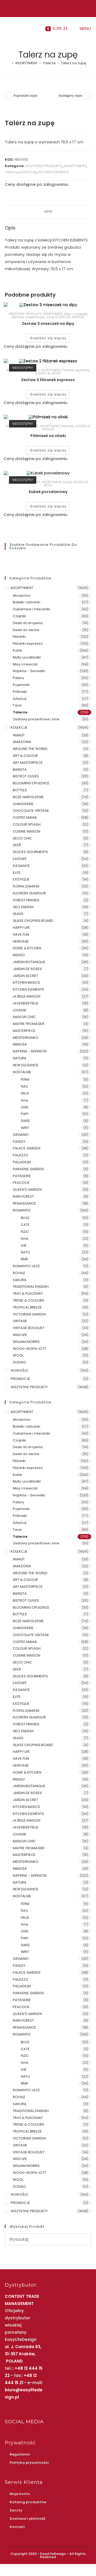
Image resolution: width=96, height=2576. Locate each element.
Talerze (11, 172)
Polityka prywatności (29, 2463)
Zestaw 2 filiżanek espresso (48, 380)
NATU (25, 1252)
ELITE (17, 873)
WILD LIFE (20, 1335)
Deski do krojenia (28, 623)
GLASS (18, 914)
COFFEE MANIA (25, 817)
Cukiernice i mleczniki (31, 609)
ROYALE (19, 1273)
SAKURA (20, 1280)
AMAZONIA (22, 742)
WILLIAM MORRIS (26, 1342)
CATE (25, 1225)
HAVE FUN (21, 934)
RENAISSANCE (24, 1203)
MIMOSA (20, 1044)
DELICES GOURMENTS (30, 852)
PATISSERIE (22, 1176)
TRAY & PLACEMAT (28, 1293)
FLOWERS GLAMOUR (29, 893)
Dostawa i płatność (28, 2519)
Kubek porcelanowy (48, 492)
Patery (18, 678)
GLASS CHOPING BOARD (33, 921)
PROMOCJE (20, 1379)
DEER (17, 845)
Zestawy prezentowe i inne (33, 317)
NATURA (20, 1058)
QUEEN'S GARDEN (27, 1190)
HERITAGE (21, 941)
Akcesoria (22, 595)
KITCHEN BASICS (26, 982)
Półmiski (67, 426)
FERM (25, 1079)
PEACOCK (21, 1183)
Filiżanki (19, 637)
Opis (48, 212)
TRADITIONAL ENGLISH (31, 1287)
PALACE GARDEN (27, 1148)
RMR (24, 1259)
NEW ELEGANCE (26, 1065)
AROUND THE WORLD (30, 749)
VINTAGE (78, 317)
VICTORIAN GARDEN (29, 1314)
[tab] (48, 212)
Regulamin (20, 2454)
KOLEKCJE (28, 172)
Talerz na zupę (73, 63)
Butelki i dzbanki (27, 602)
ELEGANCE (21, 866)
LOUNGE (20, 1010)
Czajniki (19, 616)
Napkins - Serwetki (29, 671)
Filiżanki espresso (76, 370)
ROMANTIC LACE (26, 1266)
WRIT (25, 1128)
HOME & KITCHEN (27, 948)
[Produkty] (87, 96)
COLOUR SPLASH (27, 824)
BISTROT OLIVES (26, 776)
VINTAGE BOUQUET (29, 1328)
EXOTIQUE (21, 879)
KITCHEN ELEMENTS (53, 172)
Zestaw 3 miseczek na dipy (48, 324)
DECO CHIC (22, 838)
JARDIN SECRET (25, 976)
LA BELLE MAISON (27, 996)
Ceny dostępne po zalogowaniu (37, 184)
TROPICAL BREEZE (27, 1307)
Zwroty (16, 2510)
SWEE (25, 1121)
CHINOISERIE (23, 804)
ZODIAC (19, 1362)
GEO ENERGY (23, 907)
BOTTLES (20, 790)
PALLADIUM (22, 1162)
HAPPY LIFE (21, 928)
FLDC (25, 1232)
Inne (25, 1100)
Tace (17, 705)
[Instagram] (49, 8)
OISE (25, 1107)
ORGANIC (21, 1135)
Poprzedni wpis (26, 96)
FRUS (25, 1093)
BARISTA (20, 770)
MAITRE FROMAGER (29, 1024)
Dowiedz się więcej (48, 338)
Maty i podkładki (27, 657)
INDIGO (19, 955)
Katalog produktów (28, 2502)
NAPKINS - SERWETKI (30, 1051)
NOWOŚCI (19, 1370)
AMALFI (19, 735)
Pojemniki (21, 685)
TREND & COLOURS (29, 1300)
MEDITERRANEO (26, 1038)
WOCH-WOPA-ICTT (29, 1349)
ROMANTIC (22, 1210)
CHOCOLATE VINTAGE (31, 811)
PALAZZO (21, 1155)
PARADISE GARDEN (28, 1169)
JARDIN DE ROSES (27, 969)
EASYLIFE (20, 859)
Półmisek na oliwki (48, 436)
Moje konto (20, 2494)
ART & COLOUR (25, 756)
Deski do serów (26, 630)
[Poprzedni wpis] (9, 96)
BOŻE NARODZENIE (28, 797)
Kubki (67, 482)
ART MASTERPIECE (28, 763)
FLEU (24, 1086)
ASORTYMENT (75, 166)
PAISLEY (19, 1142)
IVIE (24, 1245)
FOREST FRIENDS (26, 900)
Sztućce (20, 699)
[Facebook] (43, 8)
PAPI (25, 1114)
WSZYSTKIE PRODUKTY (44, 166)
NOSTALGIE (22, 1072)
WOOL (56, 373)
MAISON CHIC (24, 1017)
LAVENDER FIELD (26, 1003)
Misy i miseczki (76, 314)
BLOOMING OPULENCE (31, 783)
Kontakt (17, 2527)
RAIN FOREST (23, 1196)
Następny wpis (71, 96)
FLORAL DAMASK (26, 886)
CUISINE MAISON (27, 831)
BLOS (25, 1218)
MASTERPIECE (24, 1031)
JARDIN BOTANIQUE (29, 962)
